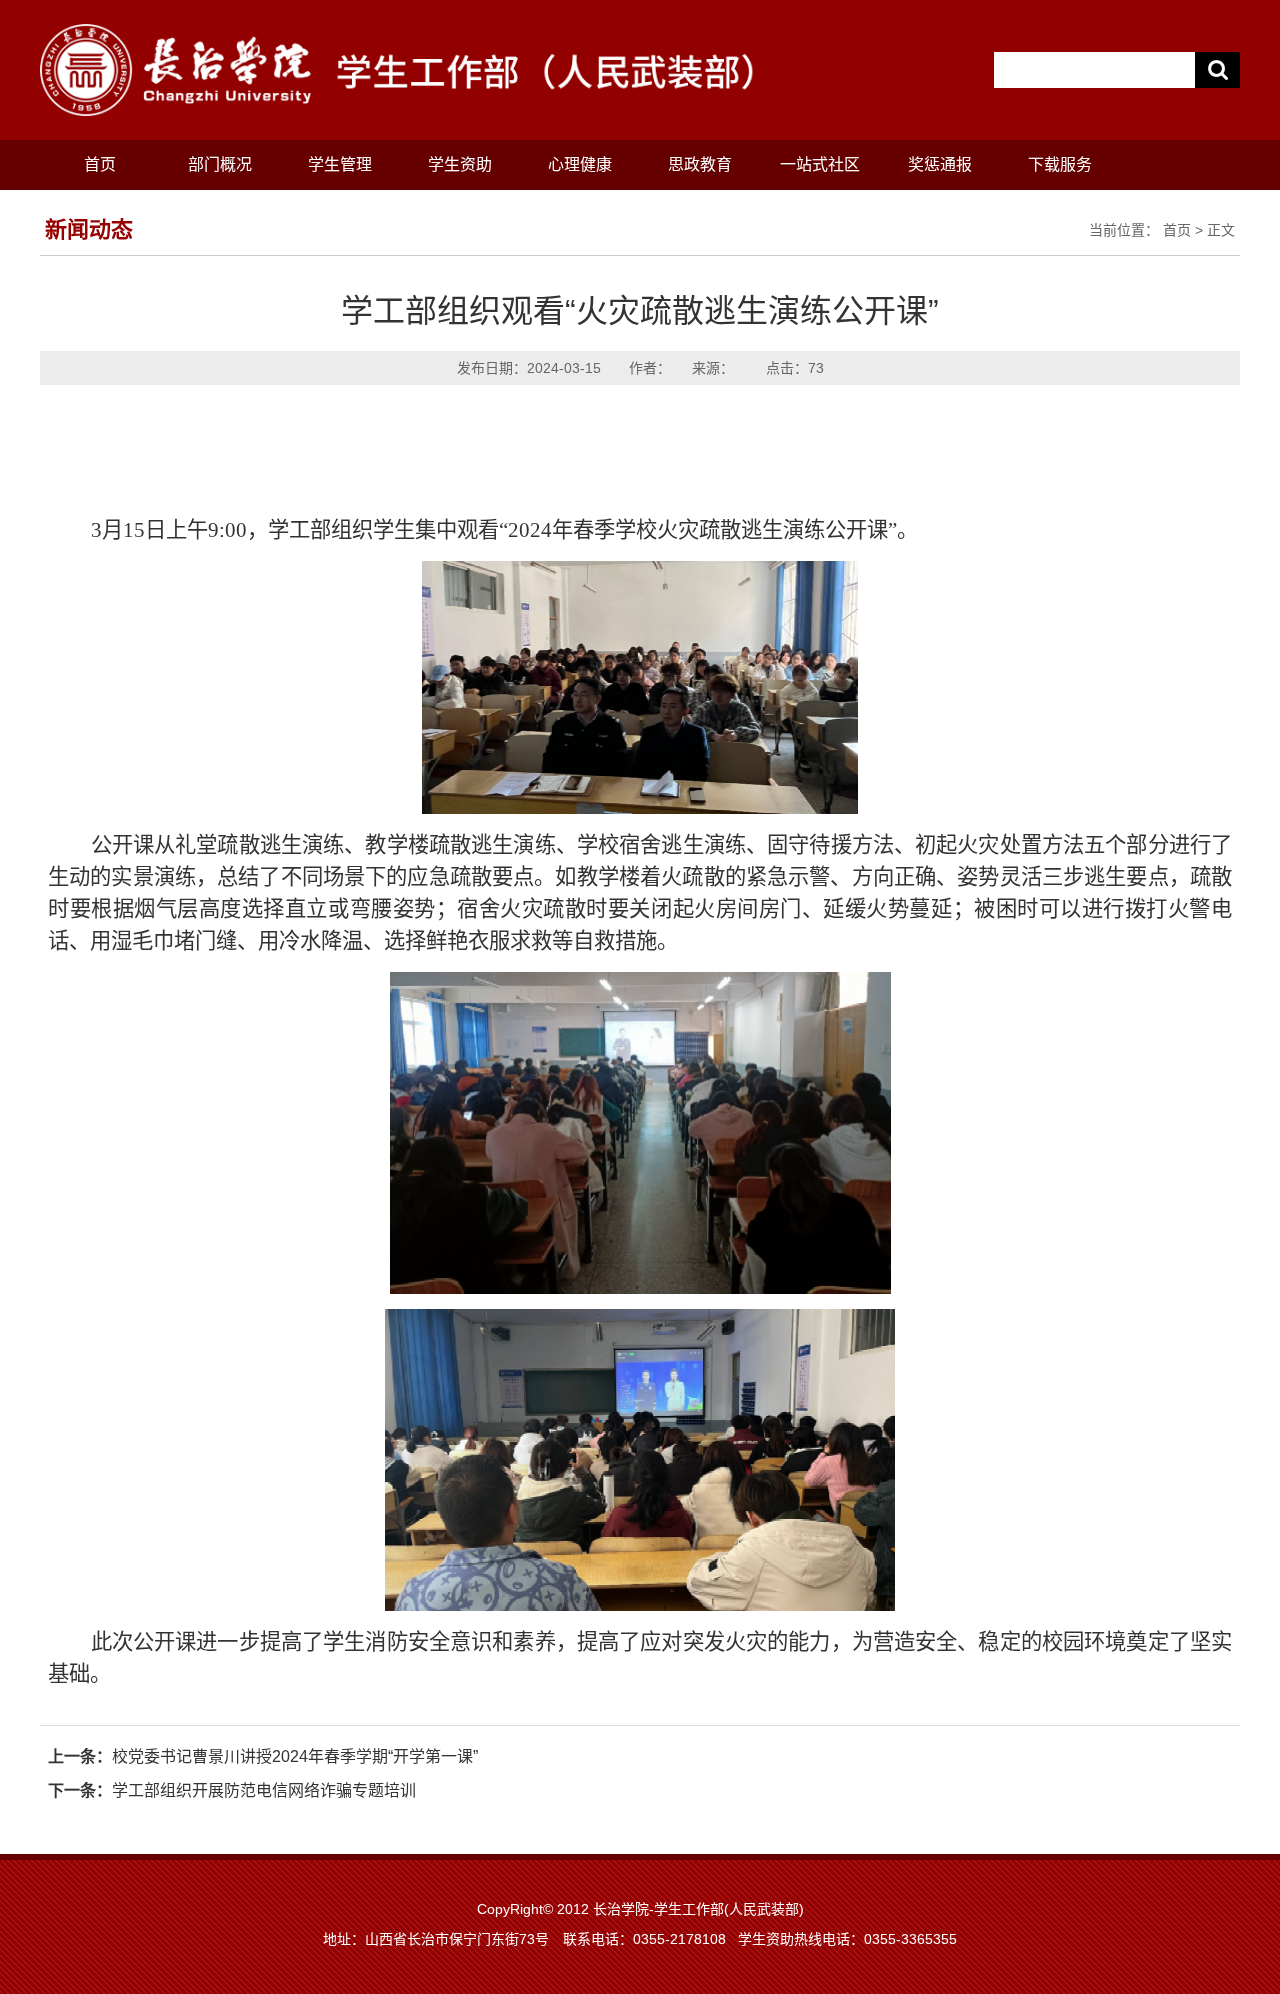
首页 (100, 164)
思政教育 (700, 164)
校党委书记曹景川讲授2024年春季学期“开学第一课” (295, 1756)
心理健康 (580, 164)
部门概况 (220, 164)
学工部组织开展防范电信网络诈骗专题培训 (264, 1790)
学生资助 (460, 164)
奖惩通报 (940, 164)
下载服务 (1060, 164)
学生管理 (340, 164)
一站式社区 (820, 164)
